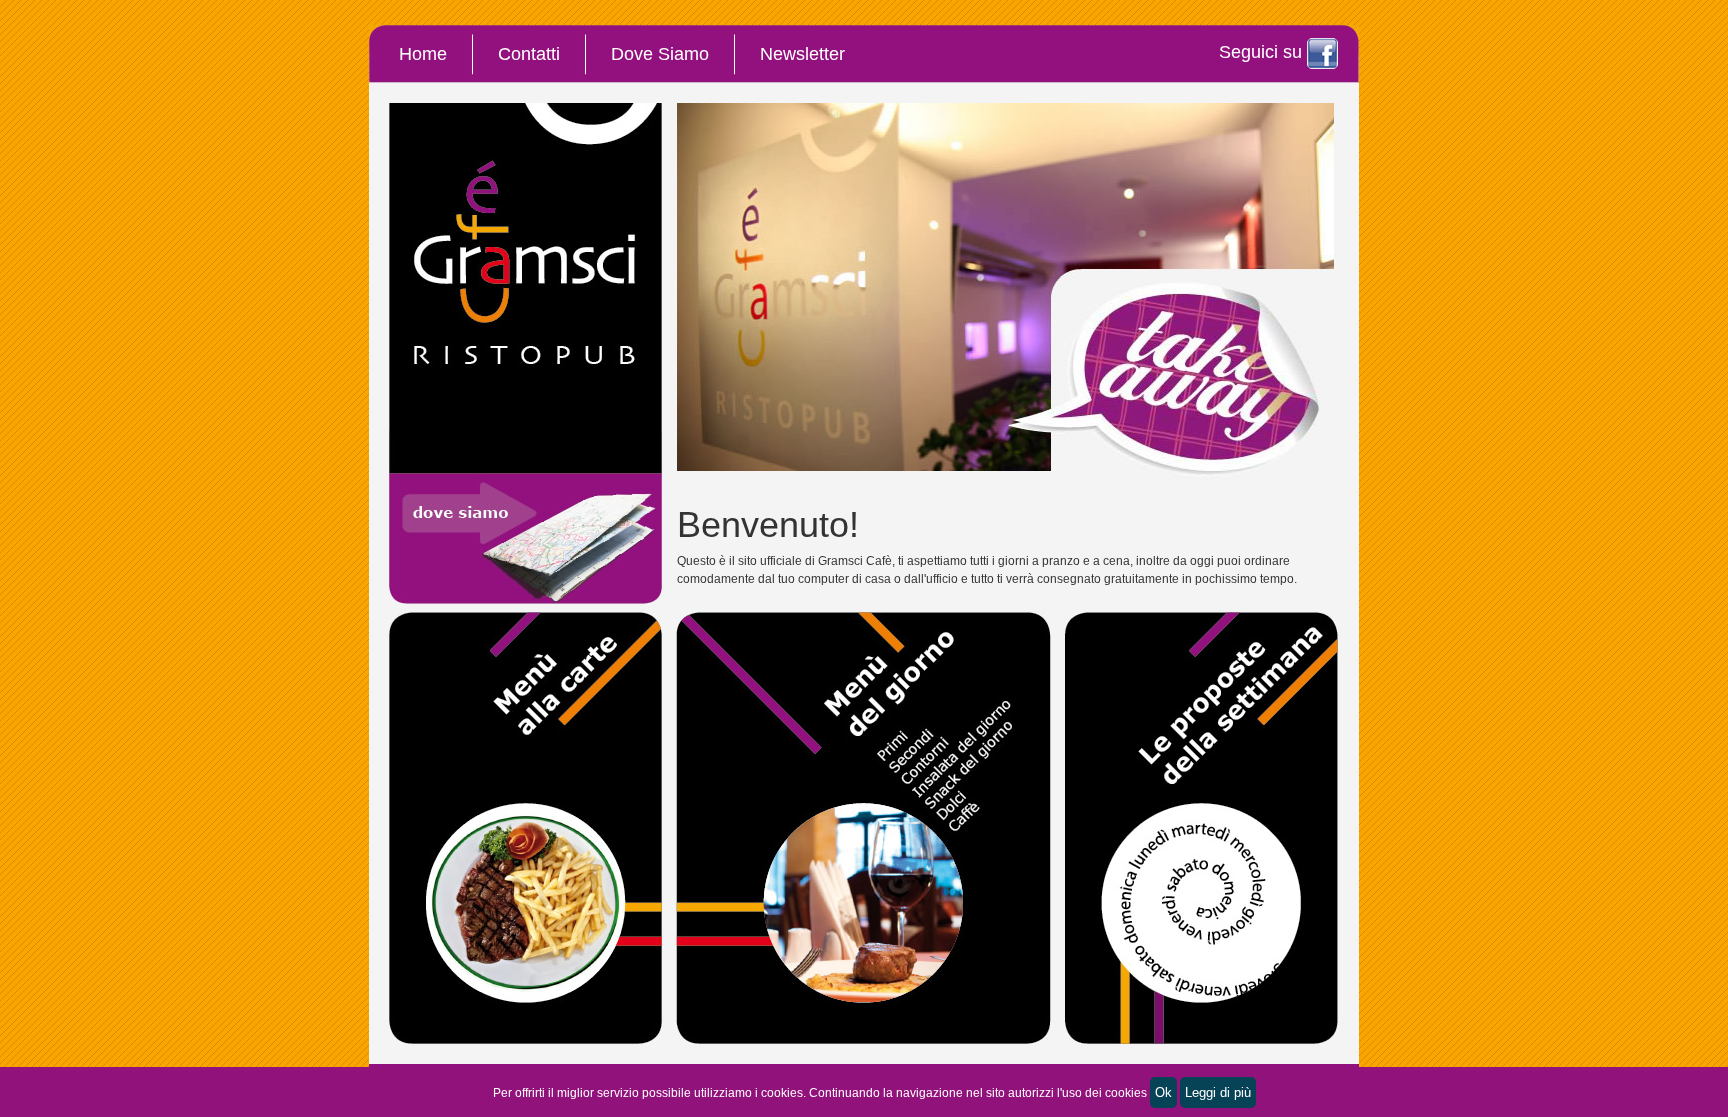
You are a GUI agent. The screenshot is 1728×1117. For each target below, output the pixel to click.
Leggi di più (1218, 1092)
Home (423, 54)
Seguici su (1263, 52)
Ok (1163, 1092)
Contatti (529, 54)
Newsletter (802, 54)
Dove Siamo (660, 54)
